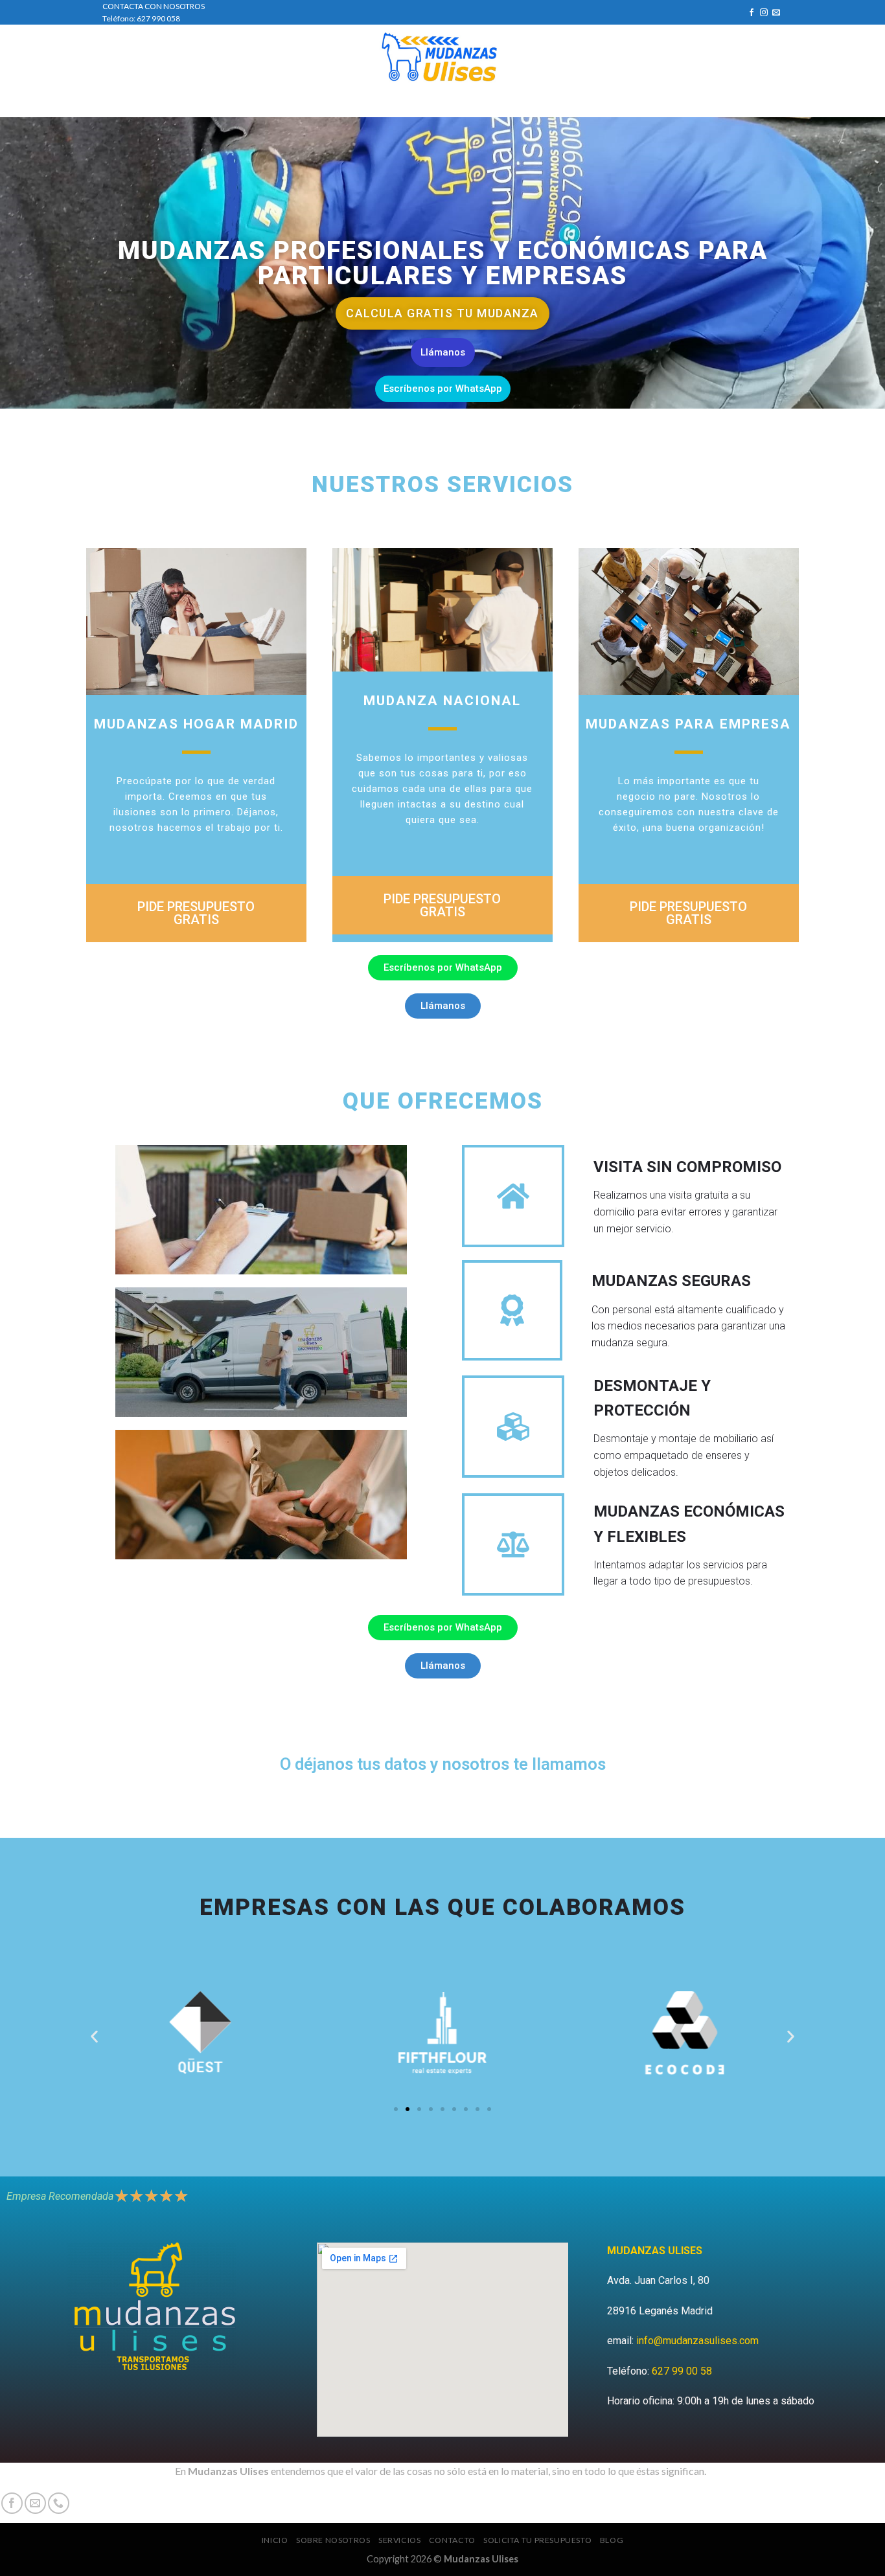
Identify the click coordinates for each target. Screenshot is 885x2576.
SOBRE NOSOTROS (320, 104)
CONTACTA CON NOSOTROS (154, 6)
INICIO (256, 104)
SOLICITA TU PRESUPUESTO (552, 104)
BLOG (631, 104)
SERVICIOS (393, 104)
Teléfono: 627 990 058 (141, 18)
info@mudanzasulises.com (697, 2341)
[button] (94, 2036)
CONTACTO (459, 104)
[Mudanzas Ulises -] (443, 58)
